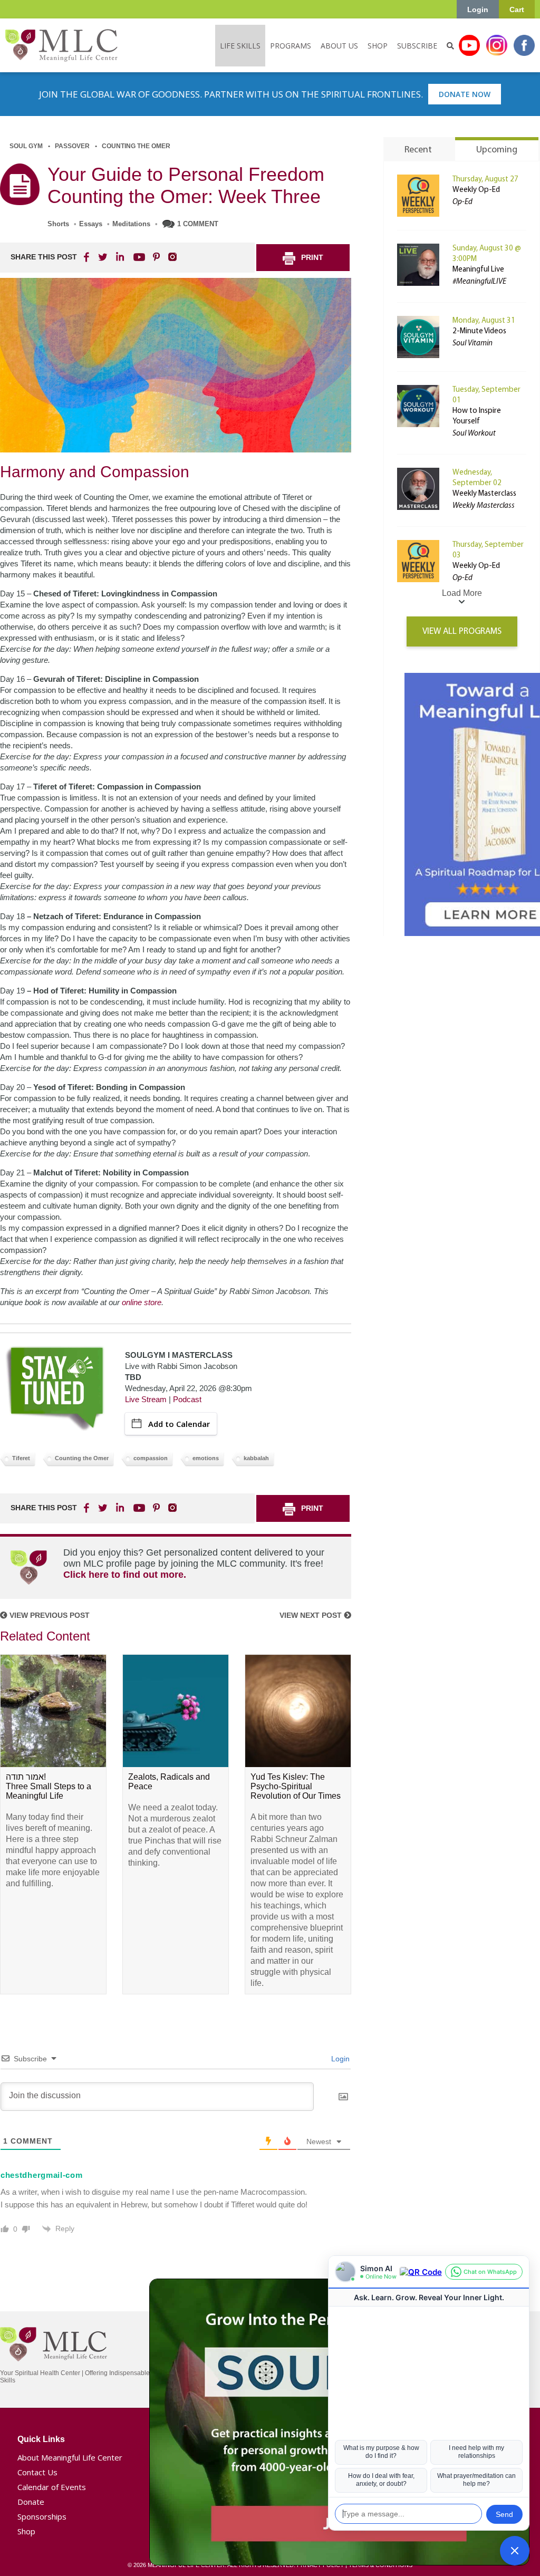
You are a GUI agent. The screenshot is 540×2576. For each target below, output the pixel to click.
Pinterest (156, 257)
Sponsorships (42, 2516)
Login (478, 9)
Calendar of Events (52, 2487)
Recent (418, 150)
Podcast (187, 1399)
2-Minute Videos (479, 331)
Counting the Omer (136, 146)
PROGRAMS (291, 46)
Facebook (524, 45)
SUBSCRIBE (417, 46)
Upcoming (497, 150)
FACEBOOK (88, 257)
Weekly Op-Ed (476, 190)
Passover (72, 146)
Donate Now (465, 94)
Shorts (58, 224)
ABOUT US (339, 46)
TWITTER (103, 257)
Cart (517, 9)
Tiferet (21, 1458)
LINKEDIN (119, 257)
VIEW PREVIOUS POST (49, 1615)
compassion (151, 1458)
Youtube (469, 45)
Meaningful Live (478, 270)
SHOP (378, 46)
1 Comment (198, 224)
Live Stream (146, 1399)
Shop (26, 2531)
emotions (206, 1458)
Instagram (497, 45)
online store (142, 1302)
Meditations (131, 224)
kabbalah (256, 1458)
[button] (515, 2551)
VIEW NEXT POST (312, 1615)
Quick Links (41, 2439)
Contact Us (37, 2472)
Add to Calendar (179, 1424)
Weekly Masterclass (484, 494)
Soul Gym (26, 146)
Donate (31, 2502)
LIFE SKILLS (240, 46)
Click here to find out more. (125, 1575)
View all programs (462, 631)
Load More (462, 593)
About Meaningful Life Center (70, 2457)
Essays (91, 224)
